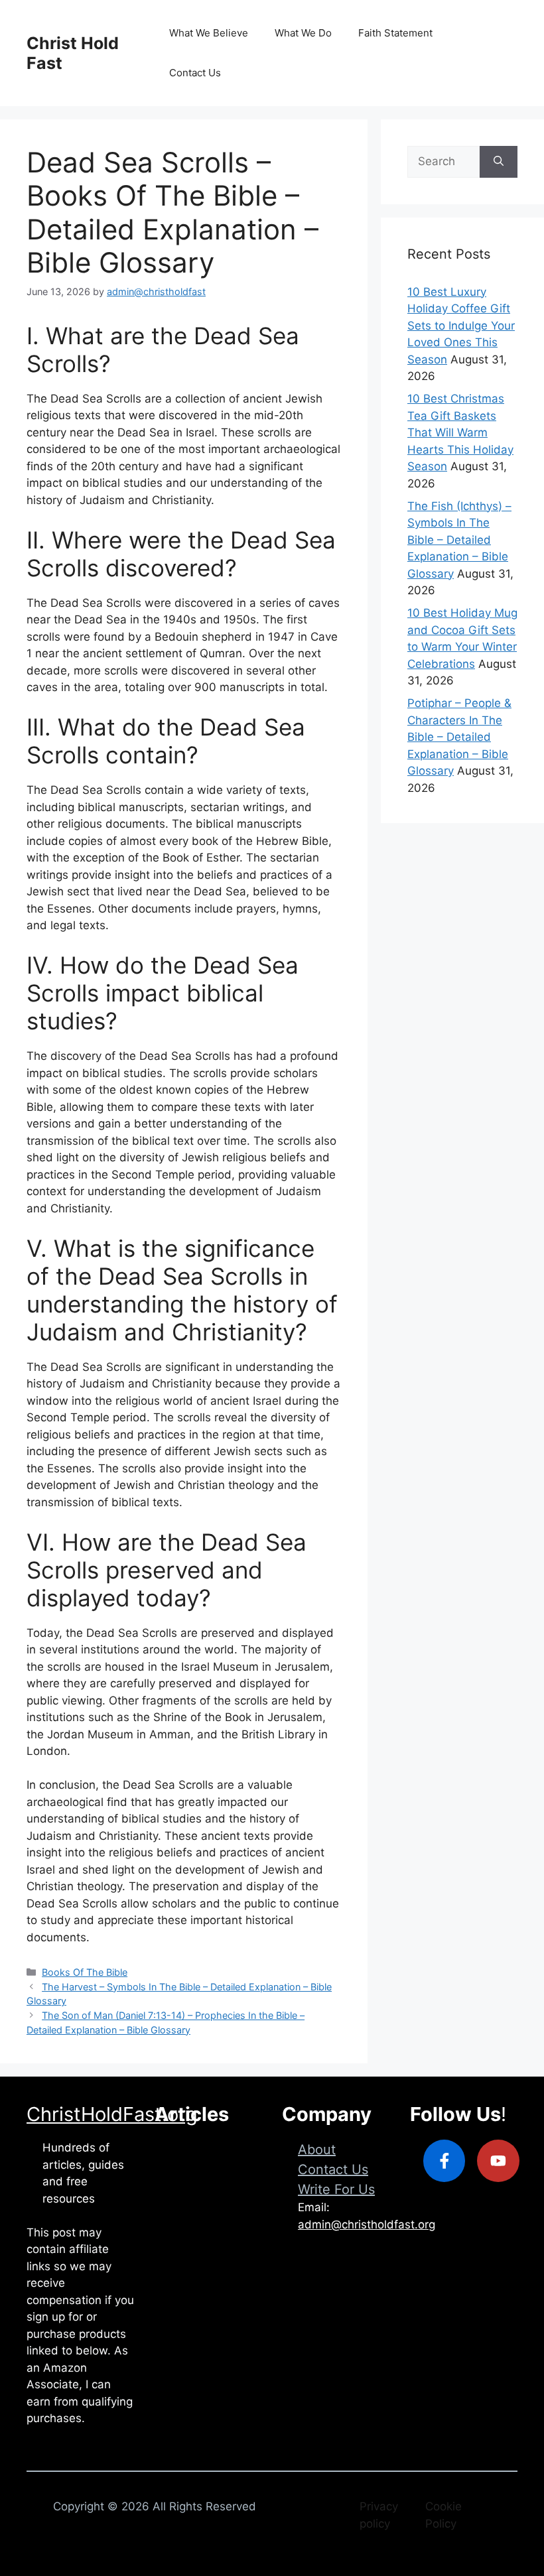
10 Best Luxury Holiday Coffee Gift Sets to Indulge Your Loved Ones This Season (461, 326)
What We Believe (209, 33)
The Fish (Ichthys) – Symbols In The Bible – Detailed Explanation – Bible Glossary (459, 540)
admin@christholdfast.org (367, 2224)
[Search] (499, 162)
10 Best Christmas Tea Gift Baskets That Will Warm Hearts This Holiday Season (460, 432)
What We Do (303, 33)
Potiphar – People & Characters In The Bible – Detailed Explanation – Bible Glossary (459, 737)
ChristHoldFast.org (112, 2114)
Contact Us (195, 73)
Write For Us (336, 2189)
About (317, 2150)
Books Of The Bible (85, 1972)
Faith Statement (395, 33)
